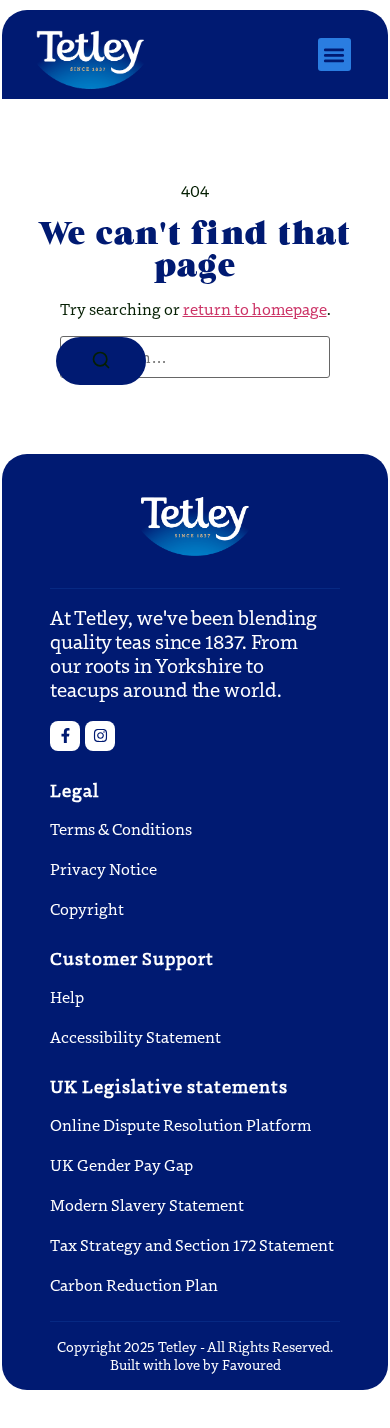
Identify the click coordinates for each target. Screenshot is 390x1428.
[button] (334, 54)
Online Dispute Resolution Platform (180, 1124)
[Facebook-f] (65, 736)
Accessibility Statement (135, 1036)
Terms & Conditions (121, 828)
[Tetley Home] (90, 54)
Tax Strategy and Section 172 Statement (192, 1244)
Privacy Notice (103, 868)
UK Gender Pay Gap (121, 1164)
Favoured (251, 1364)
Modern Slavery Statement (147, 1204)
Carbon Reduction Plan (134, 1284)
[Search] (101, 361)
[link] (100, 736)
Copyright (87, 908)
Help (67, 996)
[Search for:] (195, 357)
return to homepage (255, 308)
